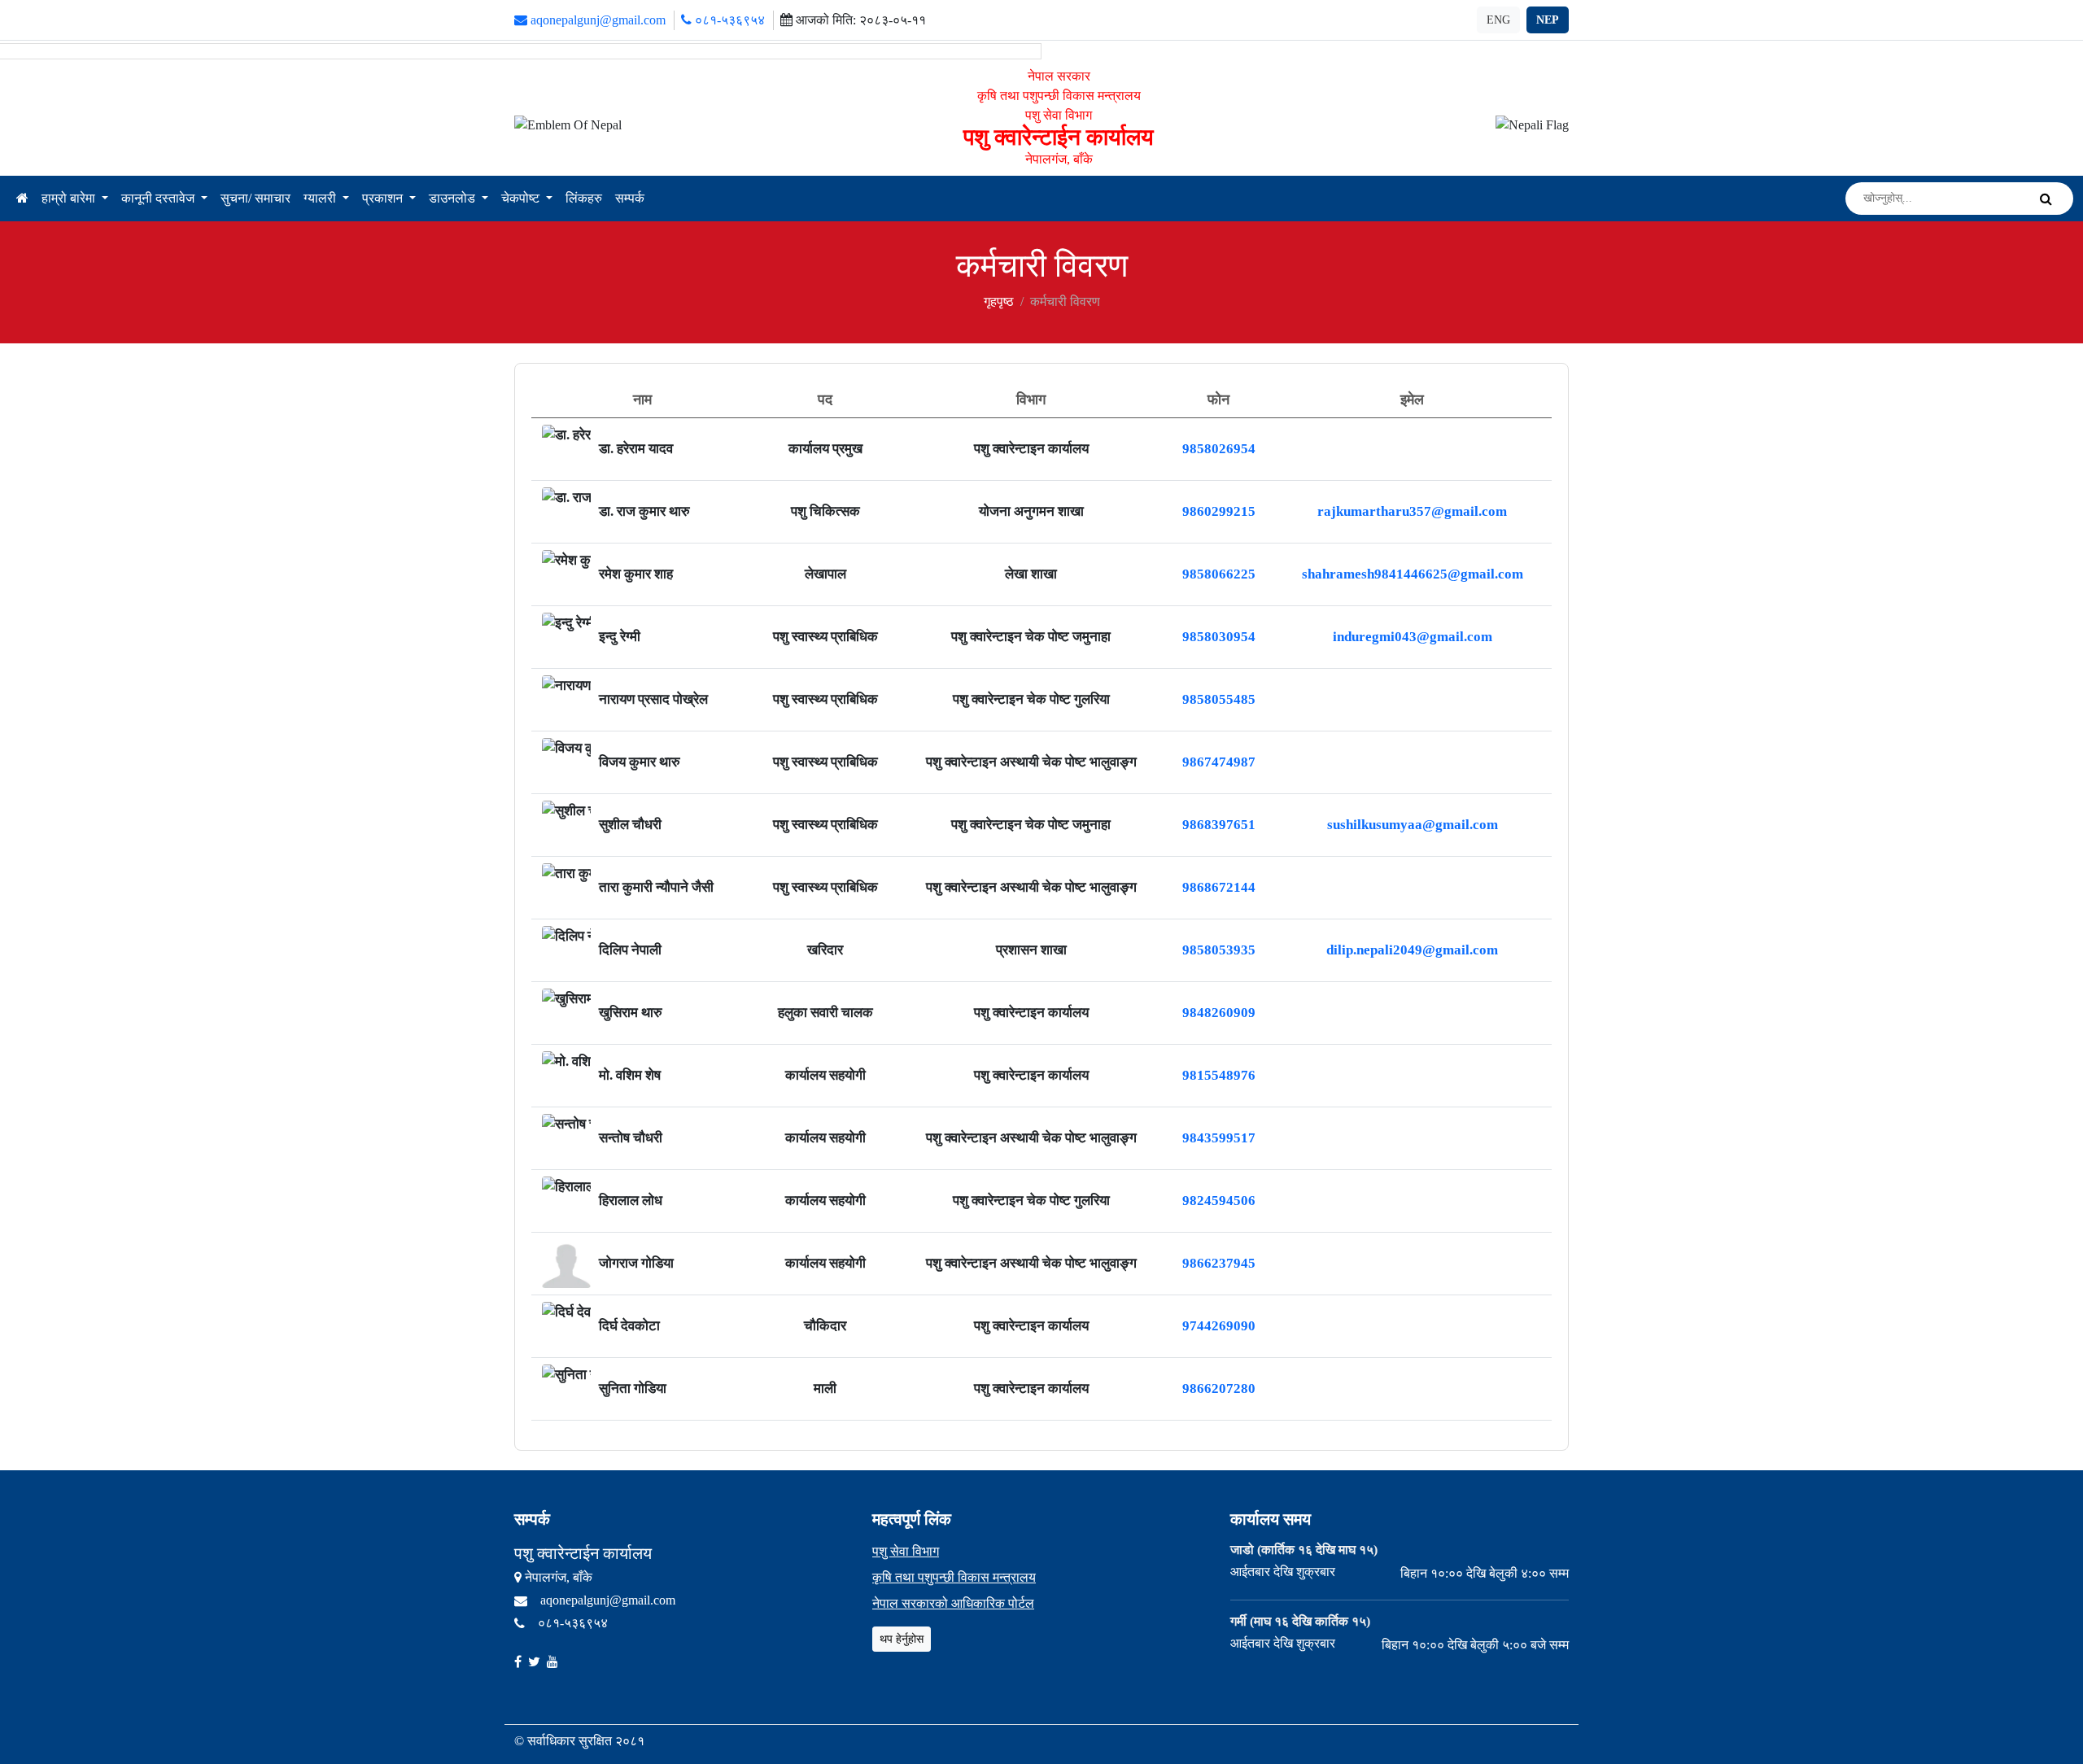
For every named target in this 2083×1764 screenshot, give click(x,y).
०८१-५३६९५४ (728, 20)
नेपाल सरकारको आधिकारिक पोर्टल (953, 1603)
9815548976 (1219, 1075)
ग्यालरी (321, 198)
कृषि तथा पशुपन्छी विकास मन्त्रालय (954, 1577)
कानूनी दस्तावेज (159, 198)
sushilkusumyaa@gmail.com (1413, 825)
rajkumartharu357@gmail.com (1412, 511)
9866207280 (1219, 1388)
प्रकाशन (384, 198)
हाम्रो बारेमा (70, 198)
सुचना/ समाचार (255, 198)
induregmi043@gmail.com (1413, 637)
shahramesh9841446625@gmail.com (1413, 574)
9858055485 (1219, 699)
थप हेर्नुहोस (902, 1639)
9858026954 (1219, 449)
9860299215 (1219, 511)
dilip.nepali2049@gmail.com (1412, 950)
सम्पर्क (630, 198)
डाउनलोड (454, 198)
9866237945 (1219, 1263)
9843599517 (1219, 1138)
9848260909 (1219, 1013)
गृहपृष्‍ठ (999, 301)
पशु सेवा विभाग (906, 1551)
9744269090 (1219, 1326)
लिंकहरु (584, 198)
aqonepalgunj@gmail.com (596, 20)
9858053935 (1219, 950)
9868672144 (1219, 887)
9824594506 (1219, 1201)
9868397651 (1219, 825)
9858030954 (1219, 637)
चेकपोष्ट (522, 198)
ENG (1498, 20)
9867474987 (1219, 762)
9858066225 (1219, 574)
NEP (1548, 20)
